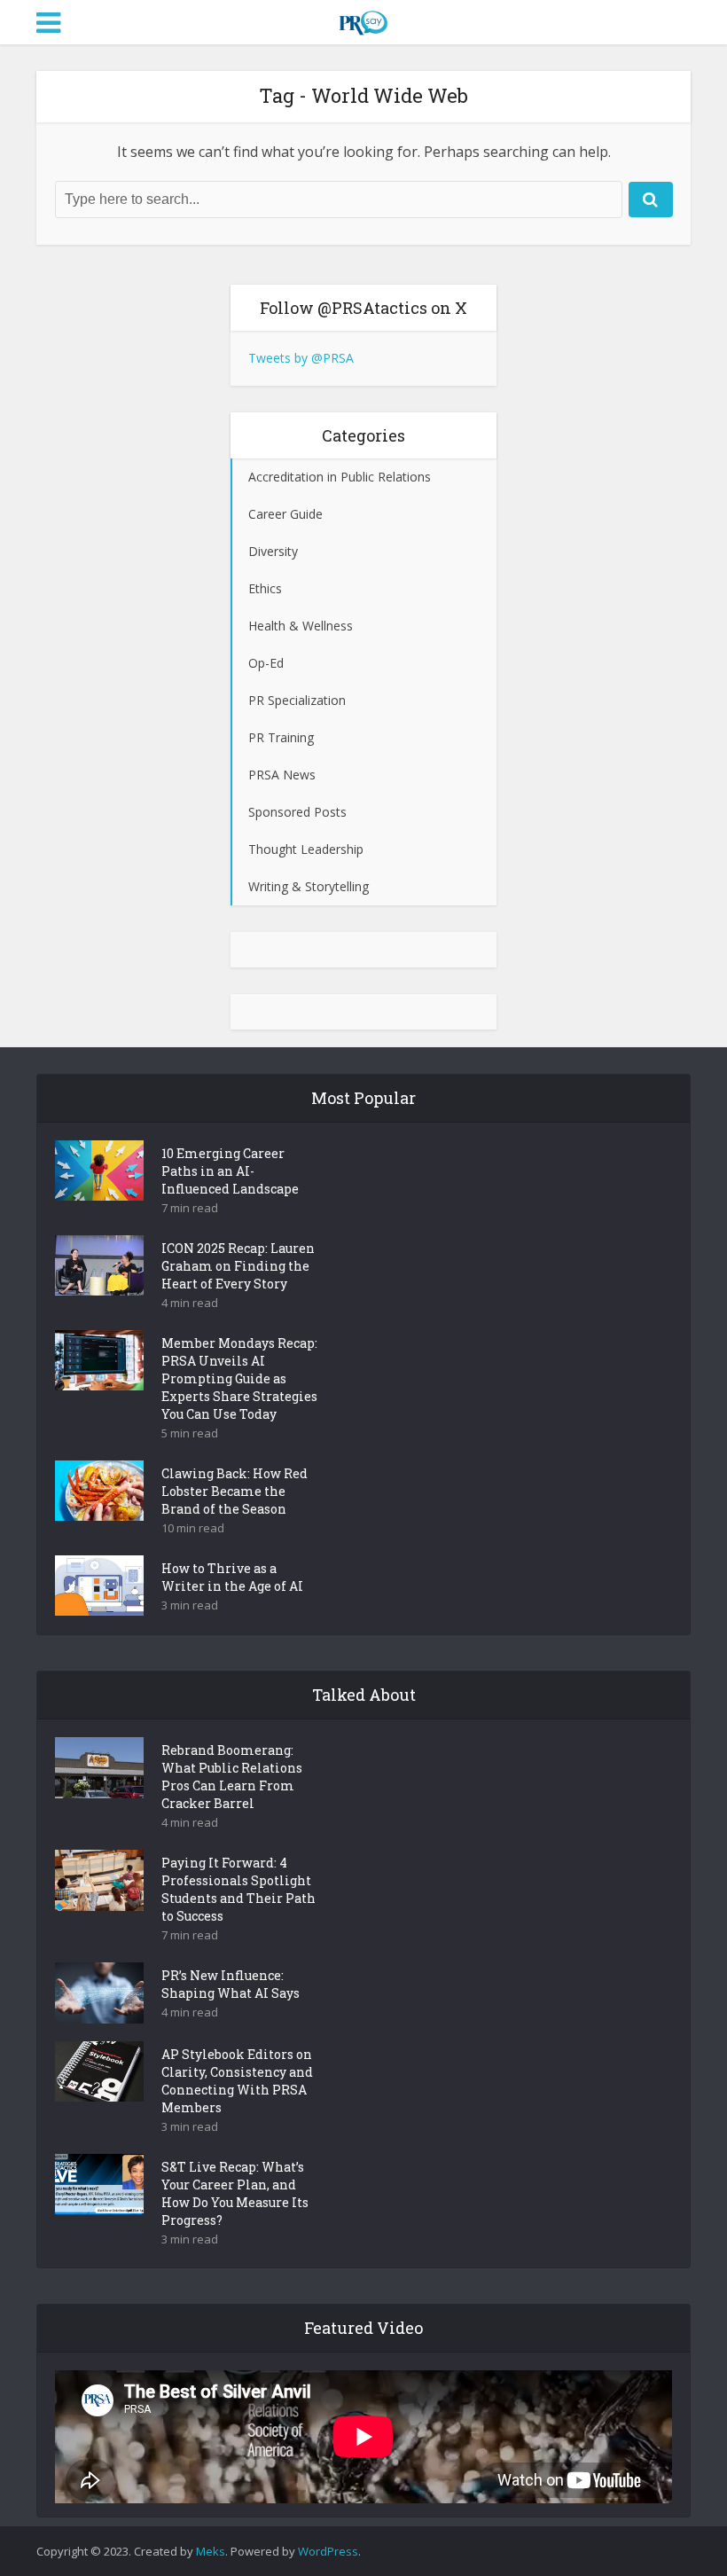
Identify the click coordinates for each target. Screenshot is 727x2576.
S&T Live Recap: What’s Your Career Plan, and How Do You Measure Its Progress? (235, 2193)
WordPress (328, 2551)
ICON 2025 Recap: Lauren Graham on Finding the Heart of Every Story (238, 1266)
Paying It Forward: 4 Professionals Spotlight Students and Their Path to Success (238, 1889)
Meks (211, 2551)
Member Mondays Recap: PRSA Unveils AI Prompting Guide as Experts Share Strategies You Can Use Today (239, 1378)
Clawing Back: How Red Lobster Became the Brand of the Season (235, 1491)
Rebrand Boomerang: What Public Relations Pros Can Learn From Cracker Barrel (232, 1777)
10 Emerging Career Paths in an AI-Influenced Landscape (230, 1171)
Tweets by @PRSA (301, 358)
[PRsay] (363, 20)
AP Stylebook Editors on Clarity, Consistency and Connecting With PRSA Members (237, 2081)
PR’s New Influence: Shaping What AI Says (231, 1984)
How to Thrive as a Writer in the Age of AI (232, 1577)
